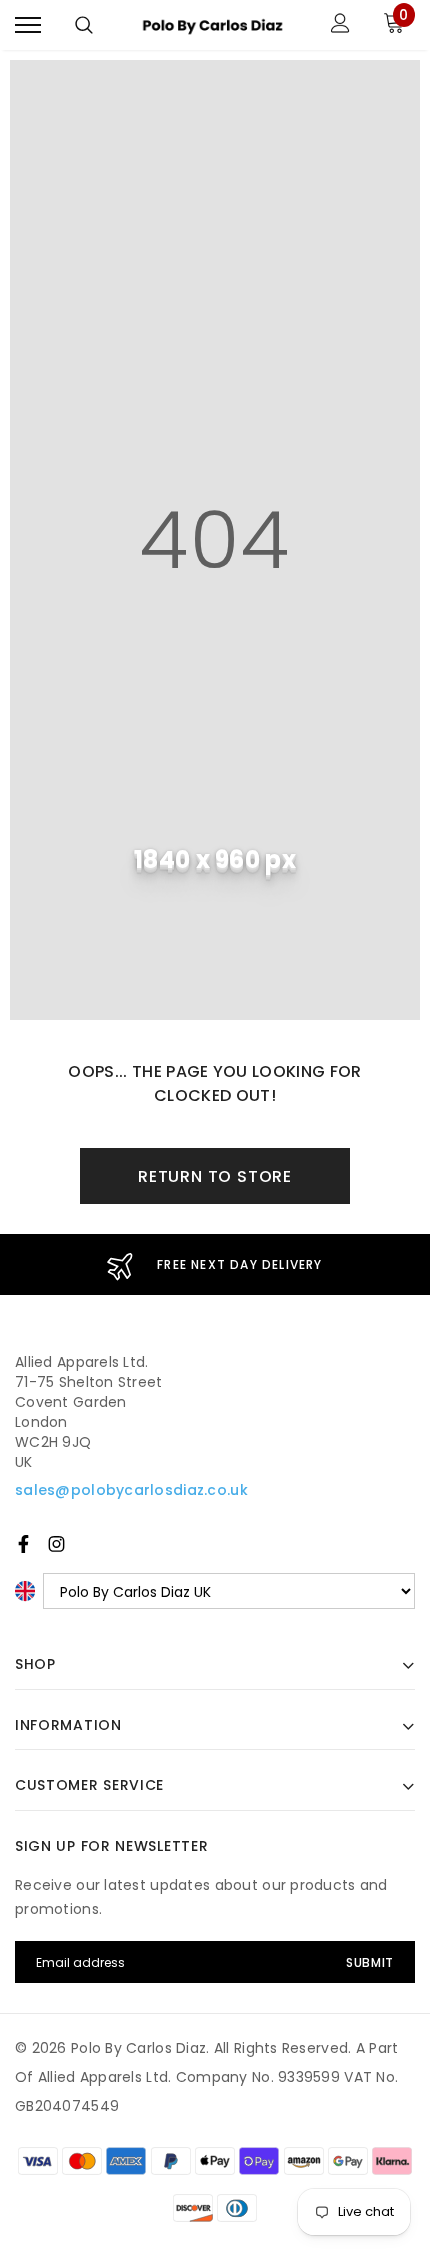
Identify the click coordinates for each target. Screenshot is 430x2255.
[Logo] (212, 25)
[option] (215, 1264)
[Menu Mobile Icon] (28, 25)
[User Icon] (340, 25)
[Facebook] (23, 1544)
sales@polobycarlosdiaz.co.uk (131, 1490)
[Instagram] (56, 1544)
